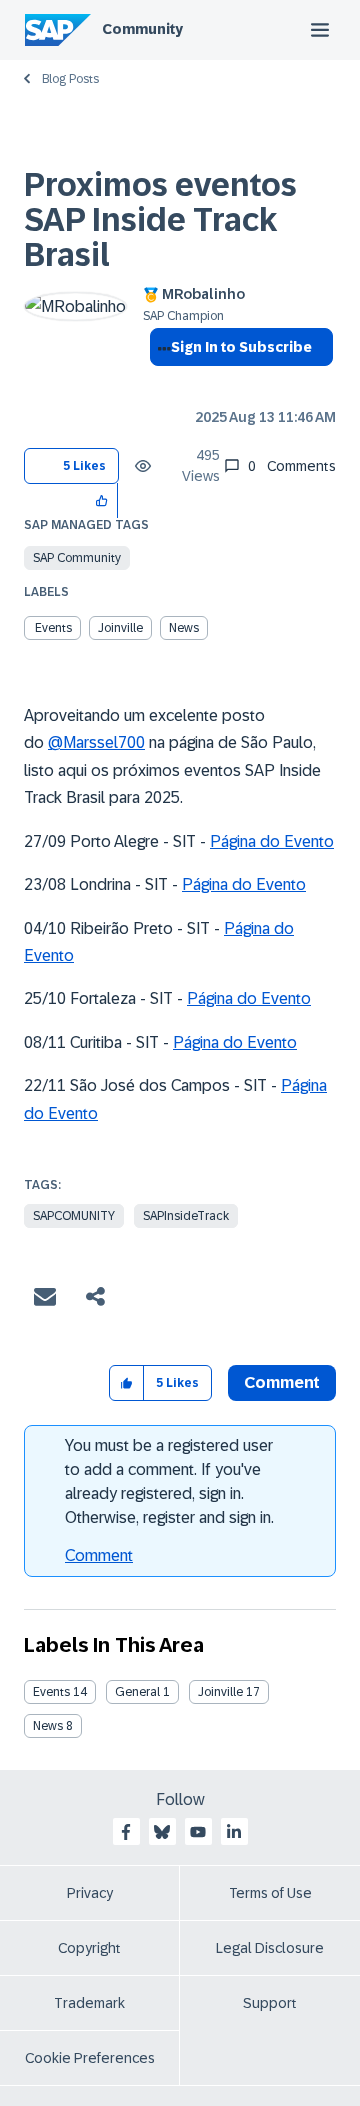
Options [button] (160, 383)
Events (53, 628)
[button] (102, 500)
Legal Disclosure (270, 1948)
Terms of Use (270, 1893)
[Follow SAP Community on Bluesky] (162, 1832)
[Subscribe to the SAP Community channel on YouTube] (198, 1832)
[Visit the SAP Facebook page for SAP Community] (126, 1832)
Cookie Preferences (90, 2058)
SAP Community (77, 558)
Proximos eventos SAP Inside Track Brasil (160, 220)
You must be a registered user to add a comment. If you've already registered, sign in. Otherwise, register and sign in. (169, 1481)
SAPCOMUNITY (74, 1216)
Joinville (120, 628)
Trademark (89, 2003)
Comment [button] (282, 1382)
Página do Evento (272, 841)
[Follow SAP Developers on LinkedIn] (234, 1832)
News (184, 628)
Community (142, 29)
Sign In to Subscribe (241, 347)
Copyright (89, 1948)
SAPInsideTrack (186, 1216)
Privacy (90, 1893)
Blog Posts (70, 79)
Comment (99, 1555)
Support (270, 2003)
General (137, 1692)
